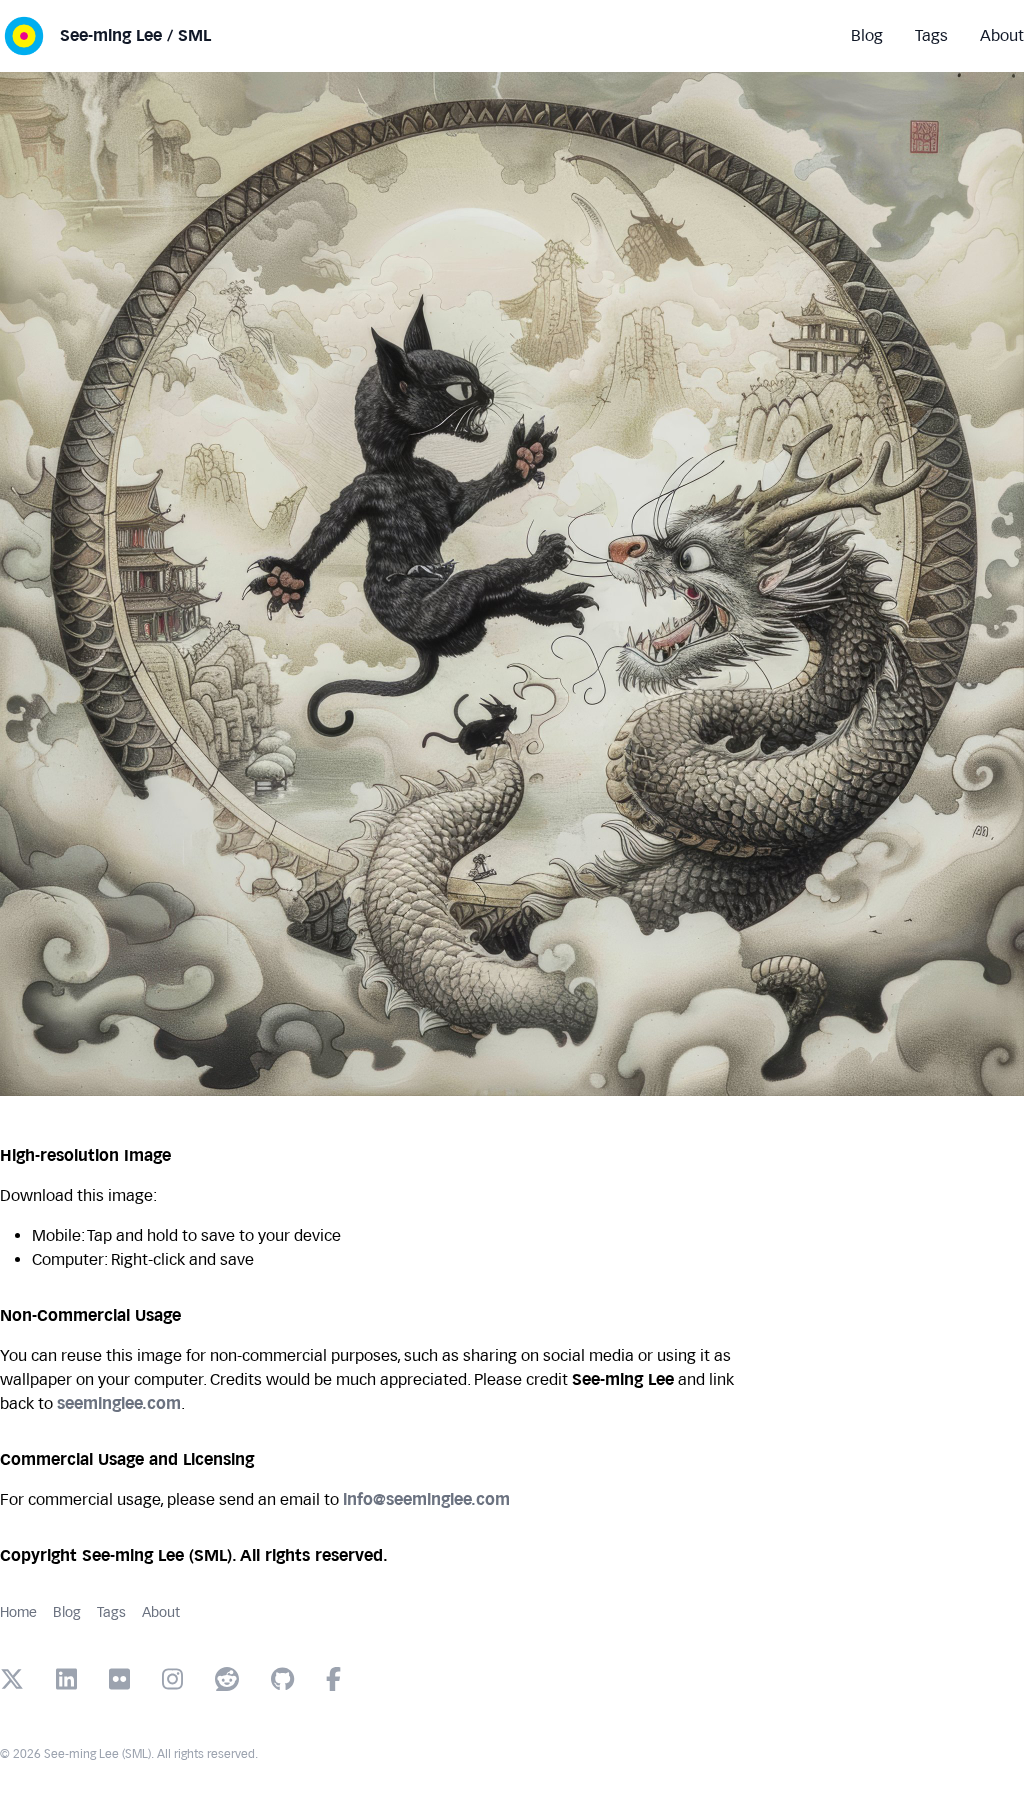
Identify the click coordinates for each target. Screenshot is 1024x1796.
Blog (67, 1612)
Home (18, 1612)
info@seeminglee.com (426, 1499)
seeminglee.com (119, 1403)
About (161, 1612)
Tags (111, 1612)
